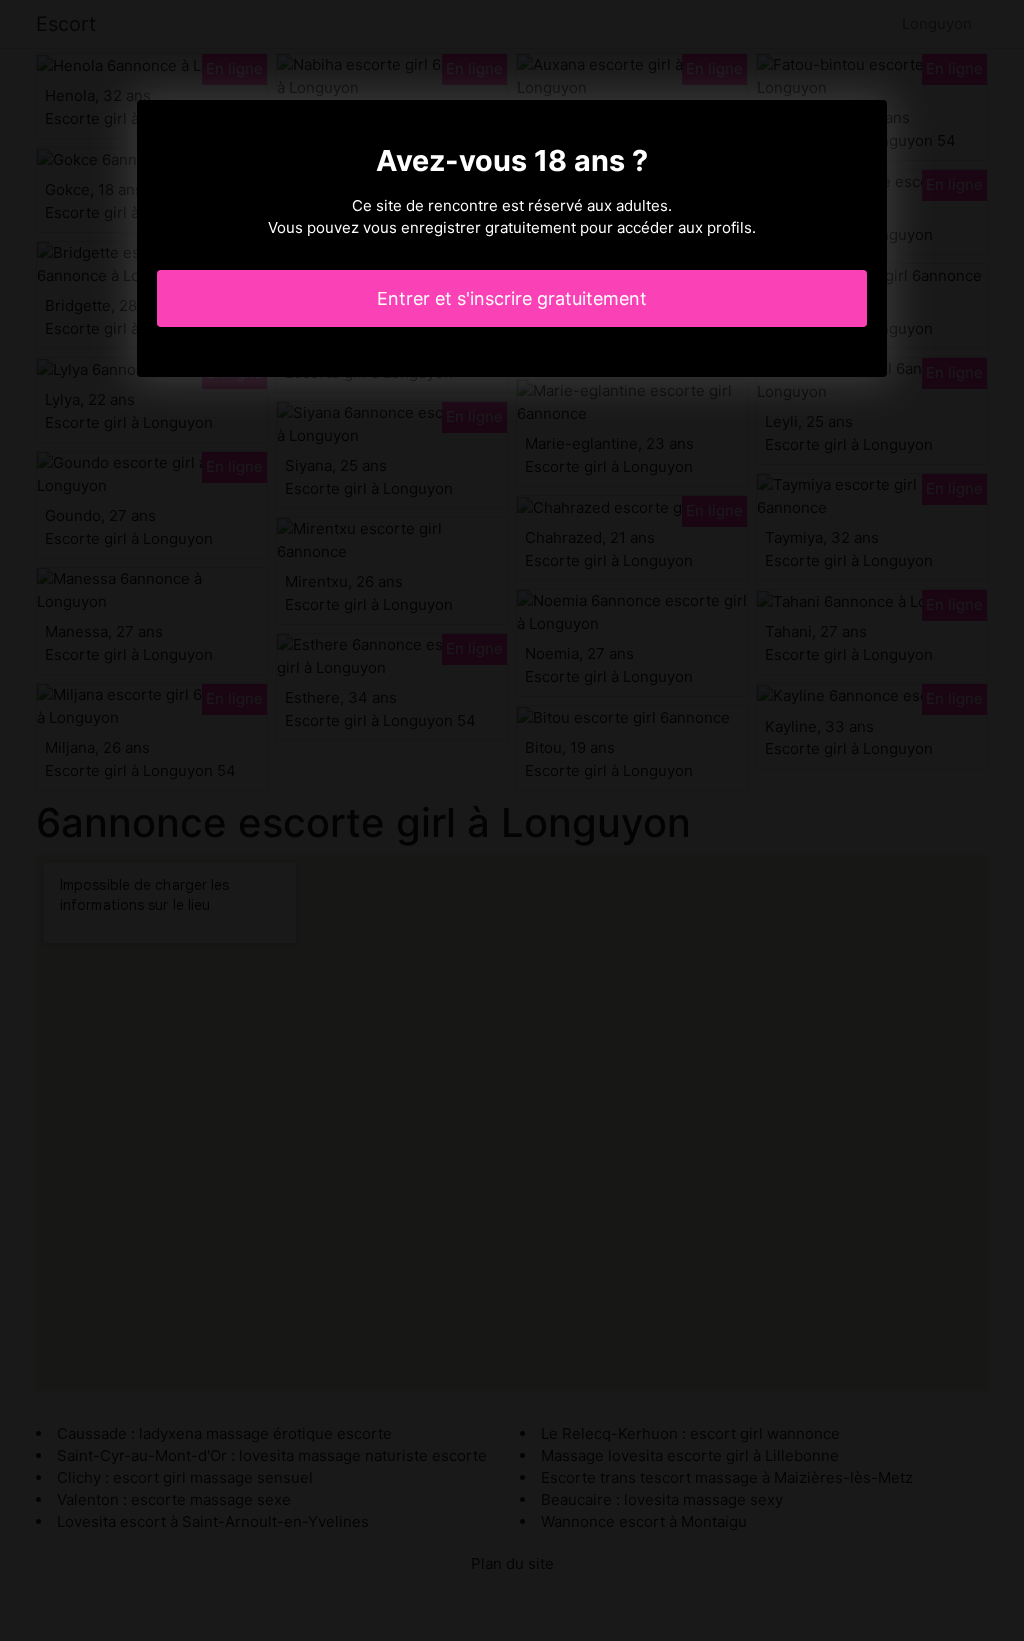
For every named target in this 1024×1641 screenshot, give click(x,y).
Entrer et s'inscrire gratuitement (512, 298)
